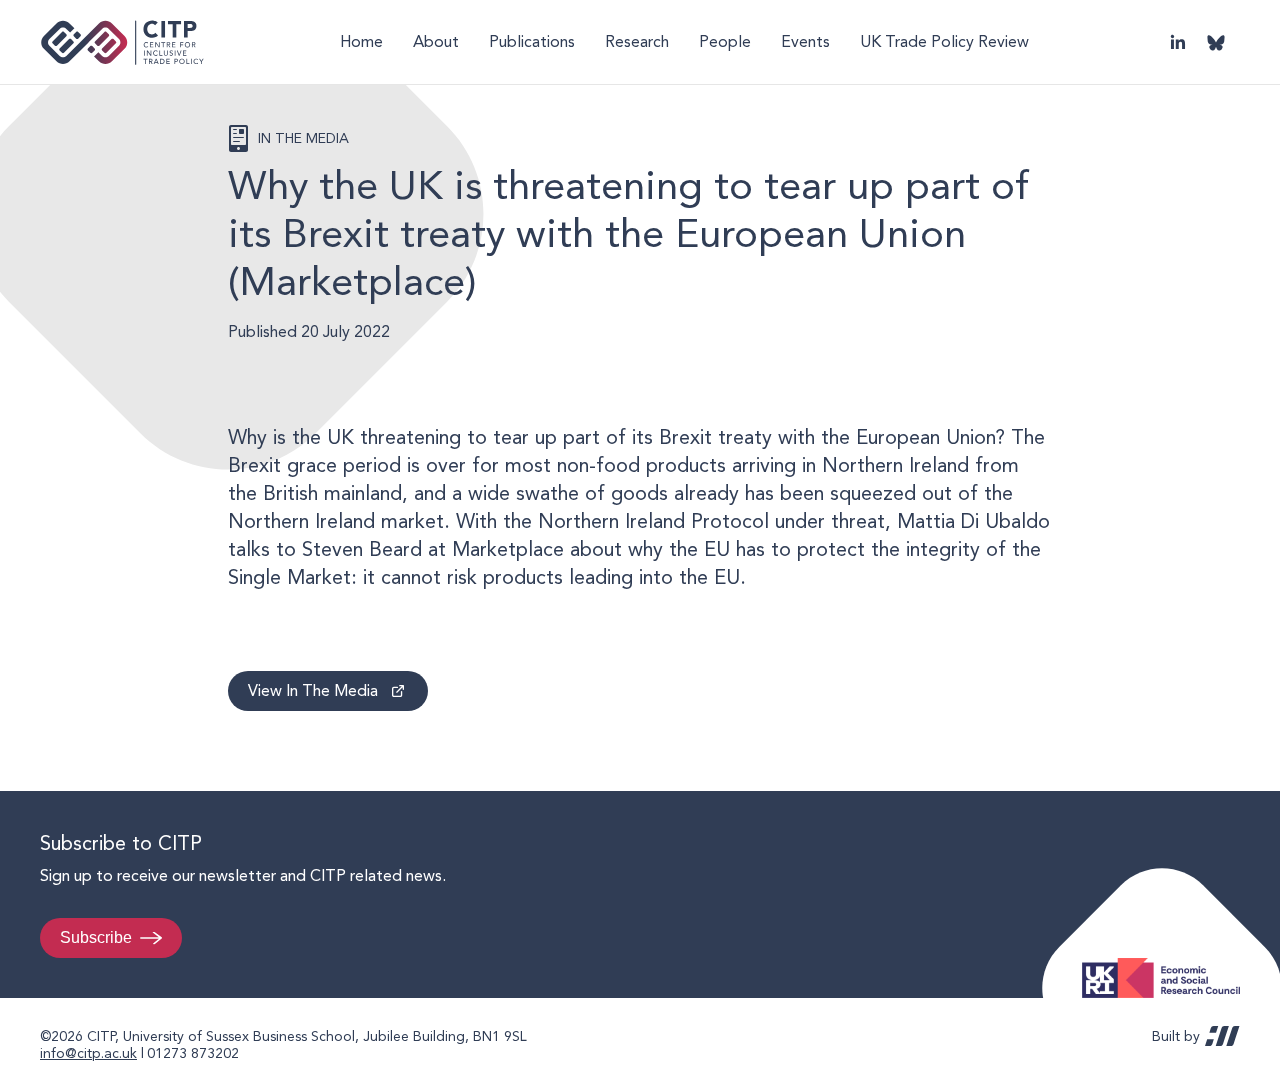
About (436, 41)
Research (637, 41)
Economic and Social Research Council (1167, 962)
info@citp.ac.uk (88, 1053)
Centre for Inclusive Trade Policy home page (122, 42)
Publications (532, 41)
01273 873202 (193, 1053)
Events (805, 41)
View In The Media (313, 690)
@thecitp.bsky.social (1216, 42)
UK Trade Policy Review (944, 41)
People (725, 41)
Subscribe (96, 937)
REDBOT (1222, 1036)
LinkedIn (1178, 42)
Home (361, 41)
